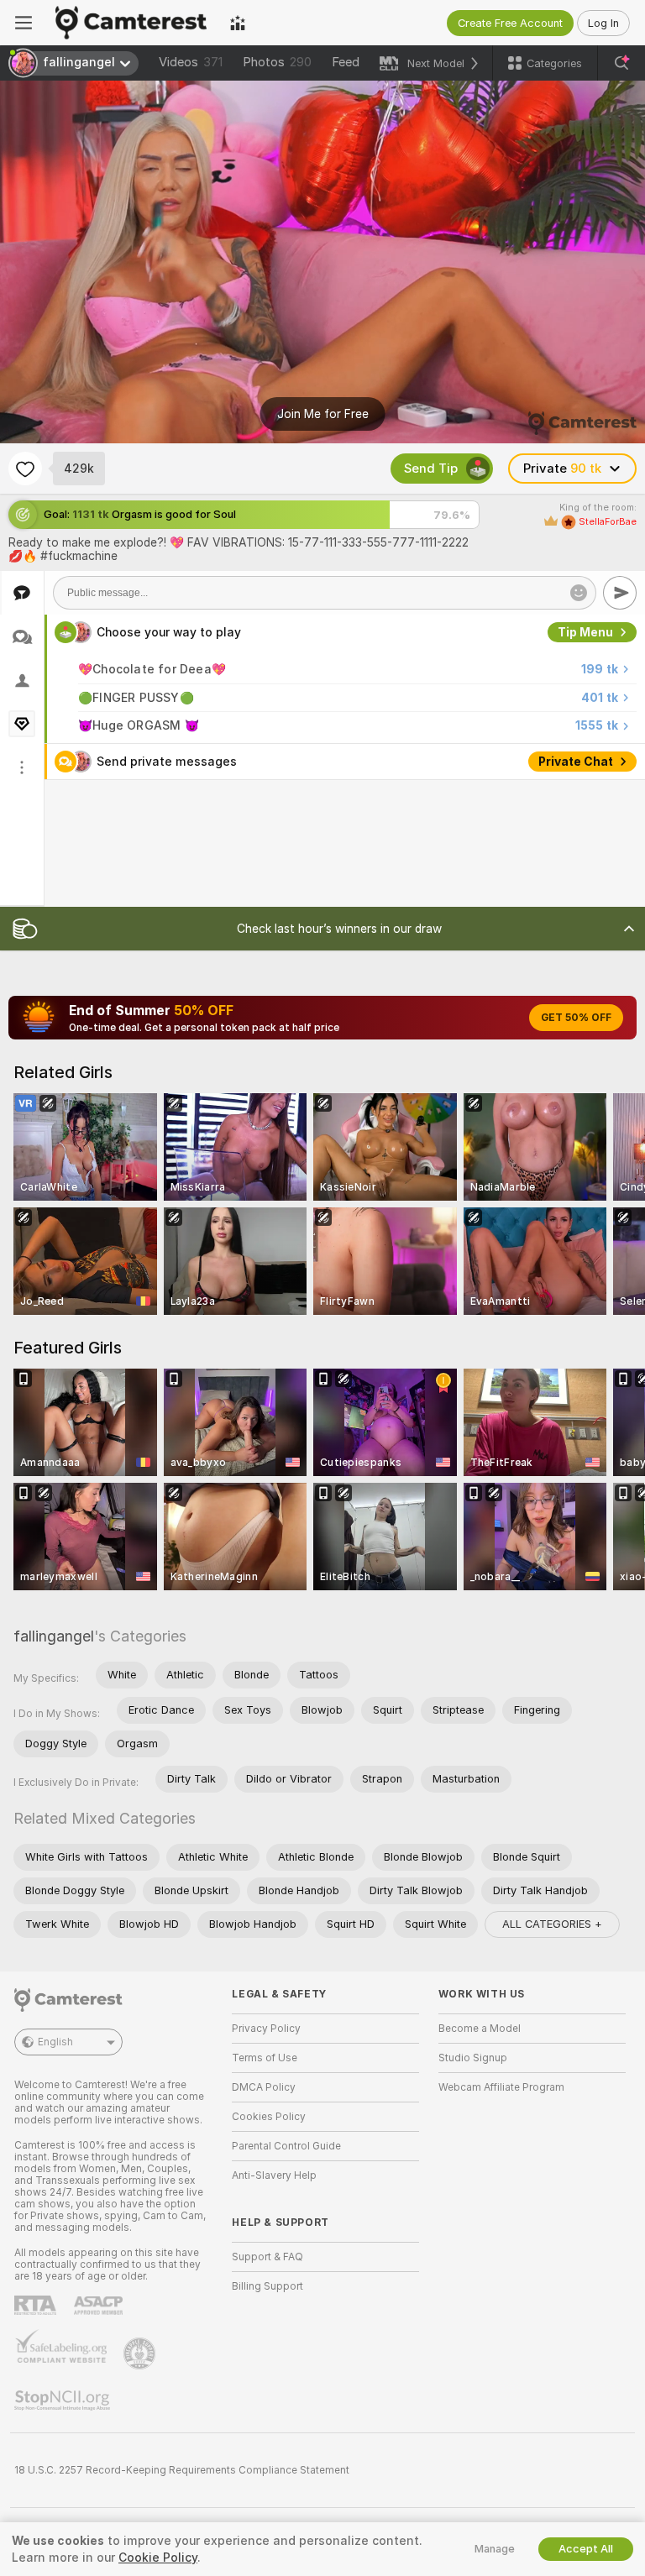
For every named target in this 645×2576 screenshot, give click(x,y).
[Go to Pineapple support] (141, 2353)
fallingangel (54, 1636)
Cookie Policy (158, 2558)
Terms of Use (265, 2058)
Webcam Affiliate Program (501, 2087)
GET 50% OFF (576, 1018)
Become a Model (480, 2029)
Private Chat (576, 762)
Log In (603, 23)
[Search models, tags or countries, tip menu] (621, 63)
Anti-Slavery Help (274, 2175)
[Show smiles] (579, 593)
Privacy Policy (266, 2029)
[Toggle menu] (24, 23)
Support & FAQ (267, 2257)
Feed (346, 62)
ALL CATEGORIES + (552, 1924)
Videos (191, 62)
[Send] (620, 593)
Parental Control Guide (286, 2146)
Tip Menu (585, 632)
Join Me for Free (323, 414)
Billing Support (267, 2286)
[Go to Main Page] (131, 23)
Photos (277, 62)
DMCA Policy (264, 2087)
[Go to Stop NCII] (64, 2401)
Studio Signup (473, 2058)
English (55, 2042)
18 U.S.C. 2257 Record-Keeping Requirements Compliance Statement (182, 2470)
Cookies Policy (269, 2117)
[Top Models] (238, 23)
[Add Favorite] (25, 469)
